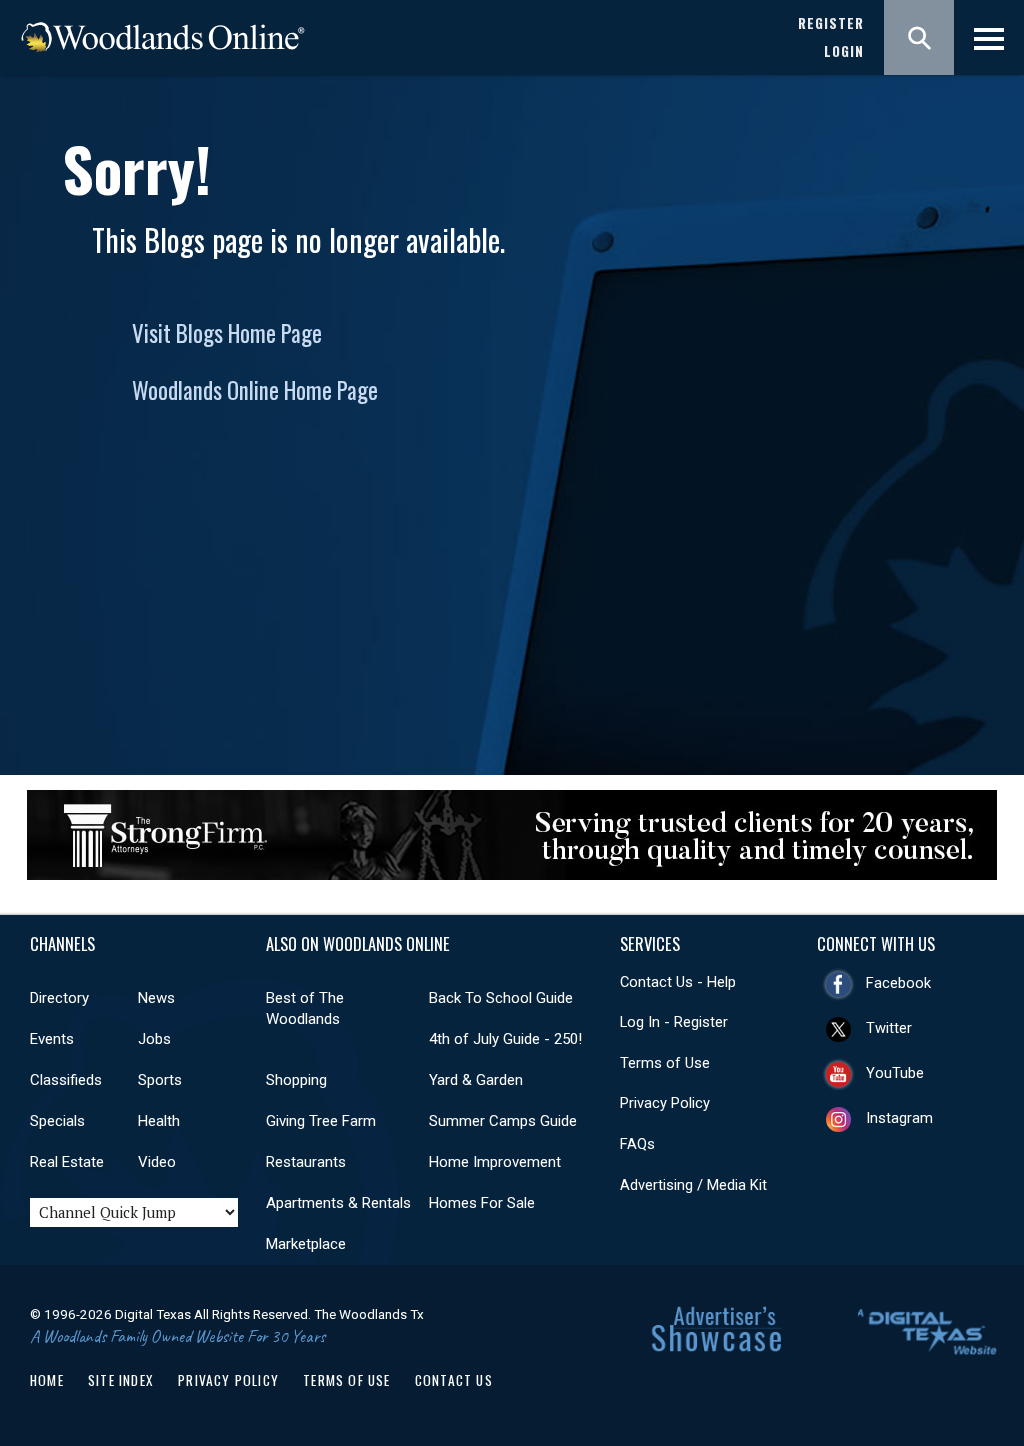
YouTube (895, 1073)
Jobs (154, 1039)
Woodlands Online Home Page (255, 390)
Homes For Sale (482, 1203)
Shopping (296, 1080)
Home (47, 1380)
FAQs (637, 1144)
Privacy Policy (665, 1103)
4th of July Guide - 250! (505, 1039)
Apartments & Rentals (338, 1203)
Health (159, 1121)
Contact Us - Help (678, 982)
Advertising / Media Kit (693, 1185)
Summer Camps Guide (503, 1121)
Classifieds (66, 1080)
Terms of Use (665, 1063)
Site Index (121, 1380)
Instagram (899, 1118)
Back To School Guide (501, 998)
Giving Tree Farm (321, 1121)
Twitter (889, 1028)
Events (52, 1039)
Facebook (898, 983)
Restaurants (306, 1162)
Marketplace (306, 1244)
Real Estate (67, 1162)
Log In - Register (674, 1022)
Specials (57, 1121)
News (156, 998)
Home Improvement (495, 1162)
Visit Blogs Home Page (227, 333)
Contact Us (454, 1380)
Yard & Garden (476, 1080)
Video (157, 1162)
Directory (59, 998)
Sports (160, 1080)
